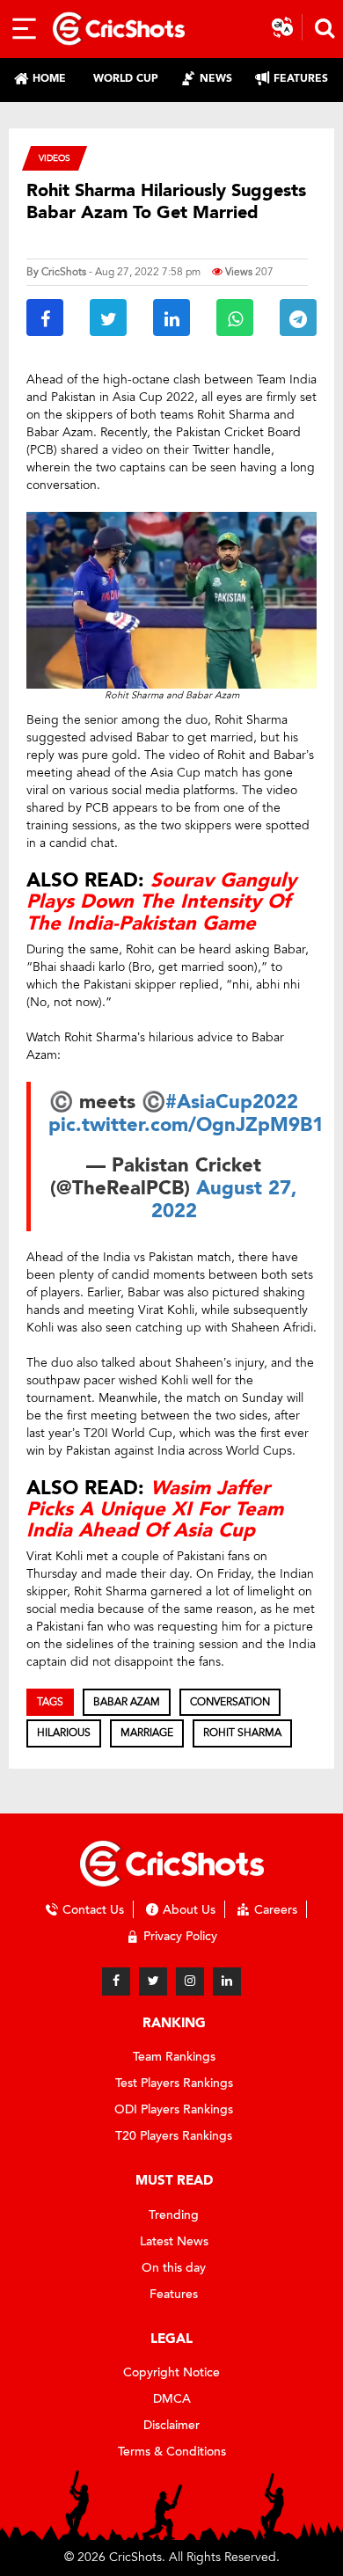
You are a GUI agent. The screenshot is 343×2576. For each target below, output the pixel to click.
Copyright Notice (171, 2372)
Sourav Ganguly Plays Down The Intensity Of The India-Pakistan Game (161, 901)
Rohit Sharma (242, 1733)
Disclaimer (171, 2425)
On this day (174, 2268)
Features (174, 2294)
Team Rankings (174, 2057)
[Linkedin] (227, 1981)
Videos (55, 158)
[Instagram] (190, 1981)
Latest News (174, 2241)
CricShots (64, 272)
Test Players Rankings (174, 2083)
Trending (174, 2215)
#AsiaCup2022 (232, 1102)
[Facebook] (116, 1981)
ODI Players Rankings (174, 2109)
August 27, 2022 (225, 1200)
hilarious (64, 1733)
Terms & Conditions (172, 2452)
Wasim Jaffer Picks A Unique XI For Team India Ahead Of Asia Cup (155, 1509)
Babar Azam (127, 1702)
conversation (230, 1702)
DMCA (172, 2399)
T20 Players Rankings (174, 2136)
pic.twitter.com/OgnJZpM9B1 (186, 1125)
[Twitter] (153, 1981)
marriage (147, 1733)
